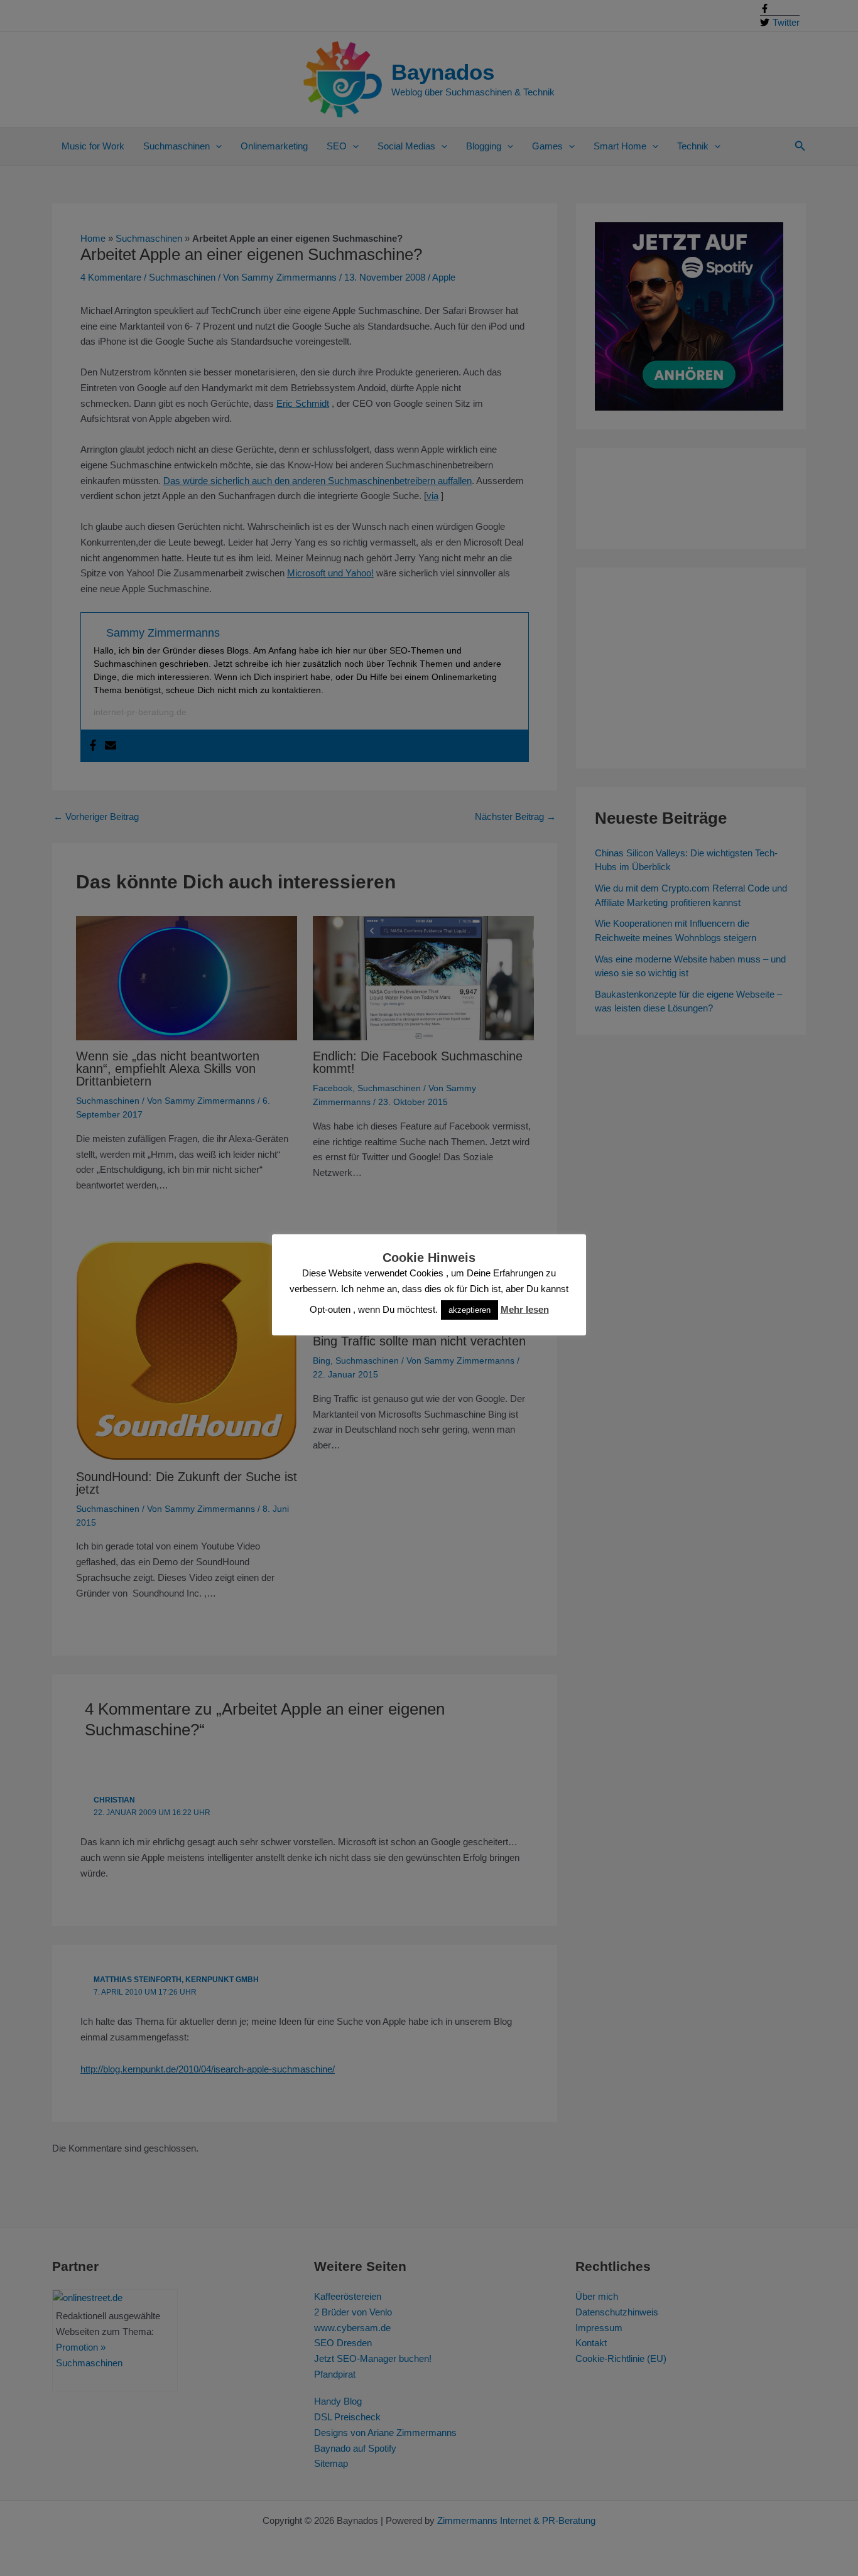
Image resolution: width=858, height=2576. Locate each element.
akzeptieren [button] (470, 1310)
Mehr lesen (525, 1309)
